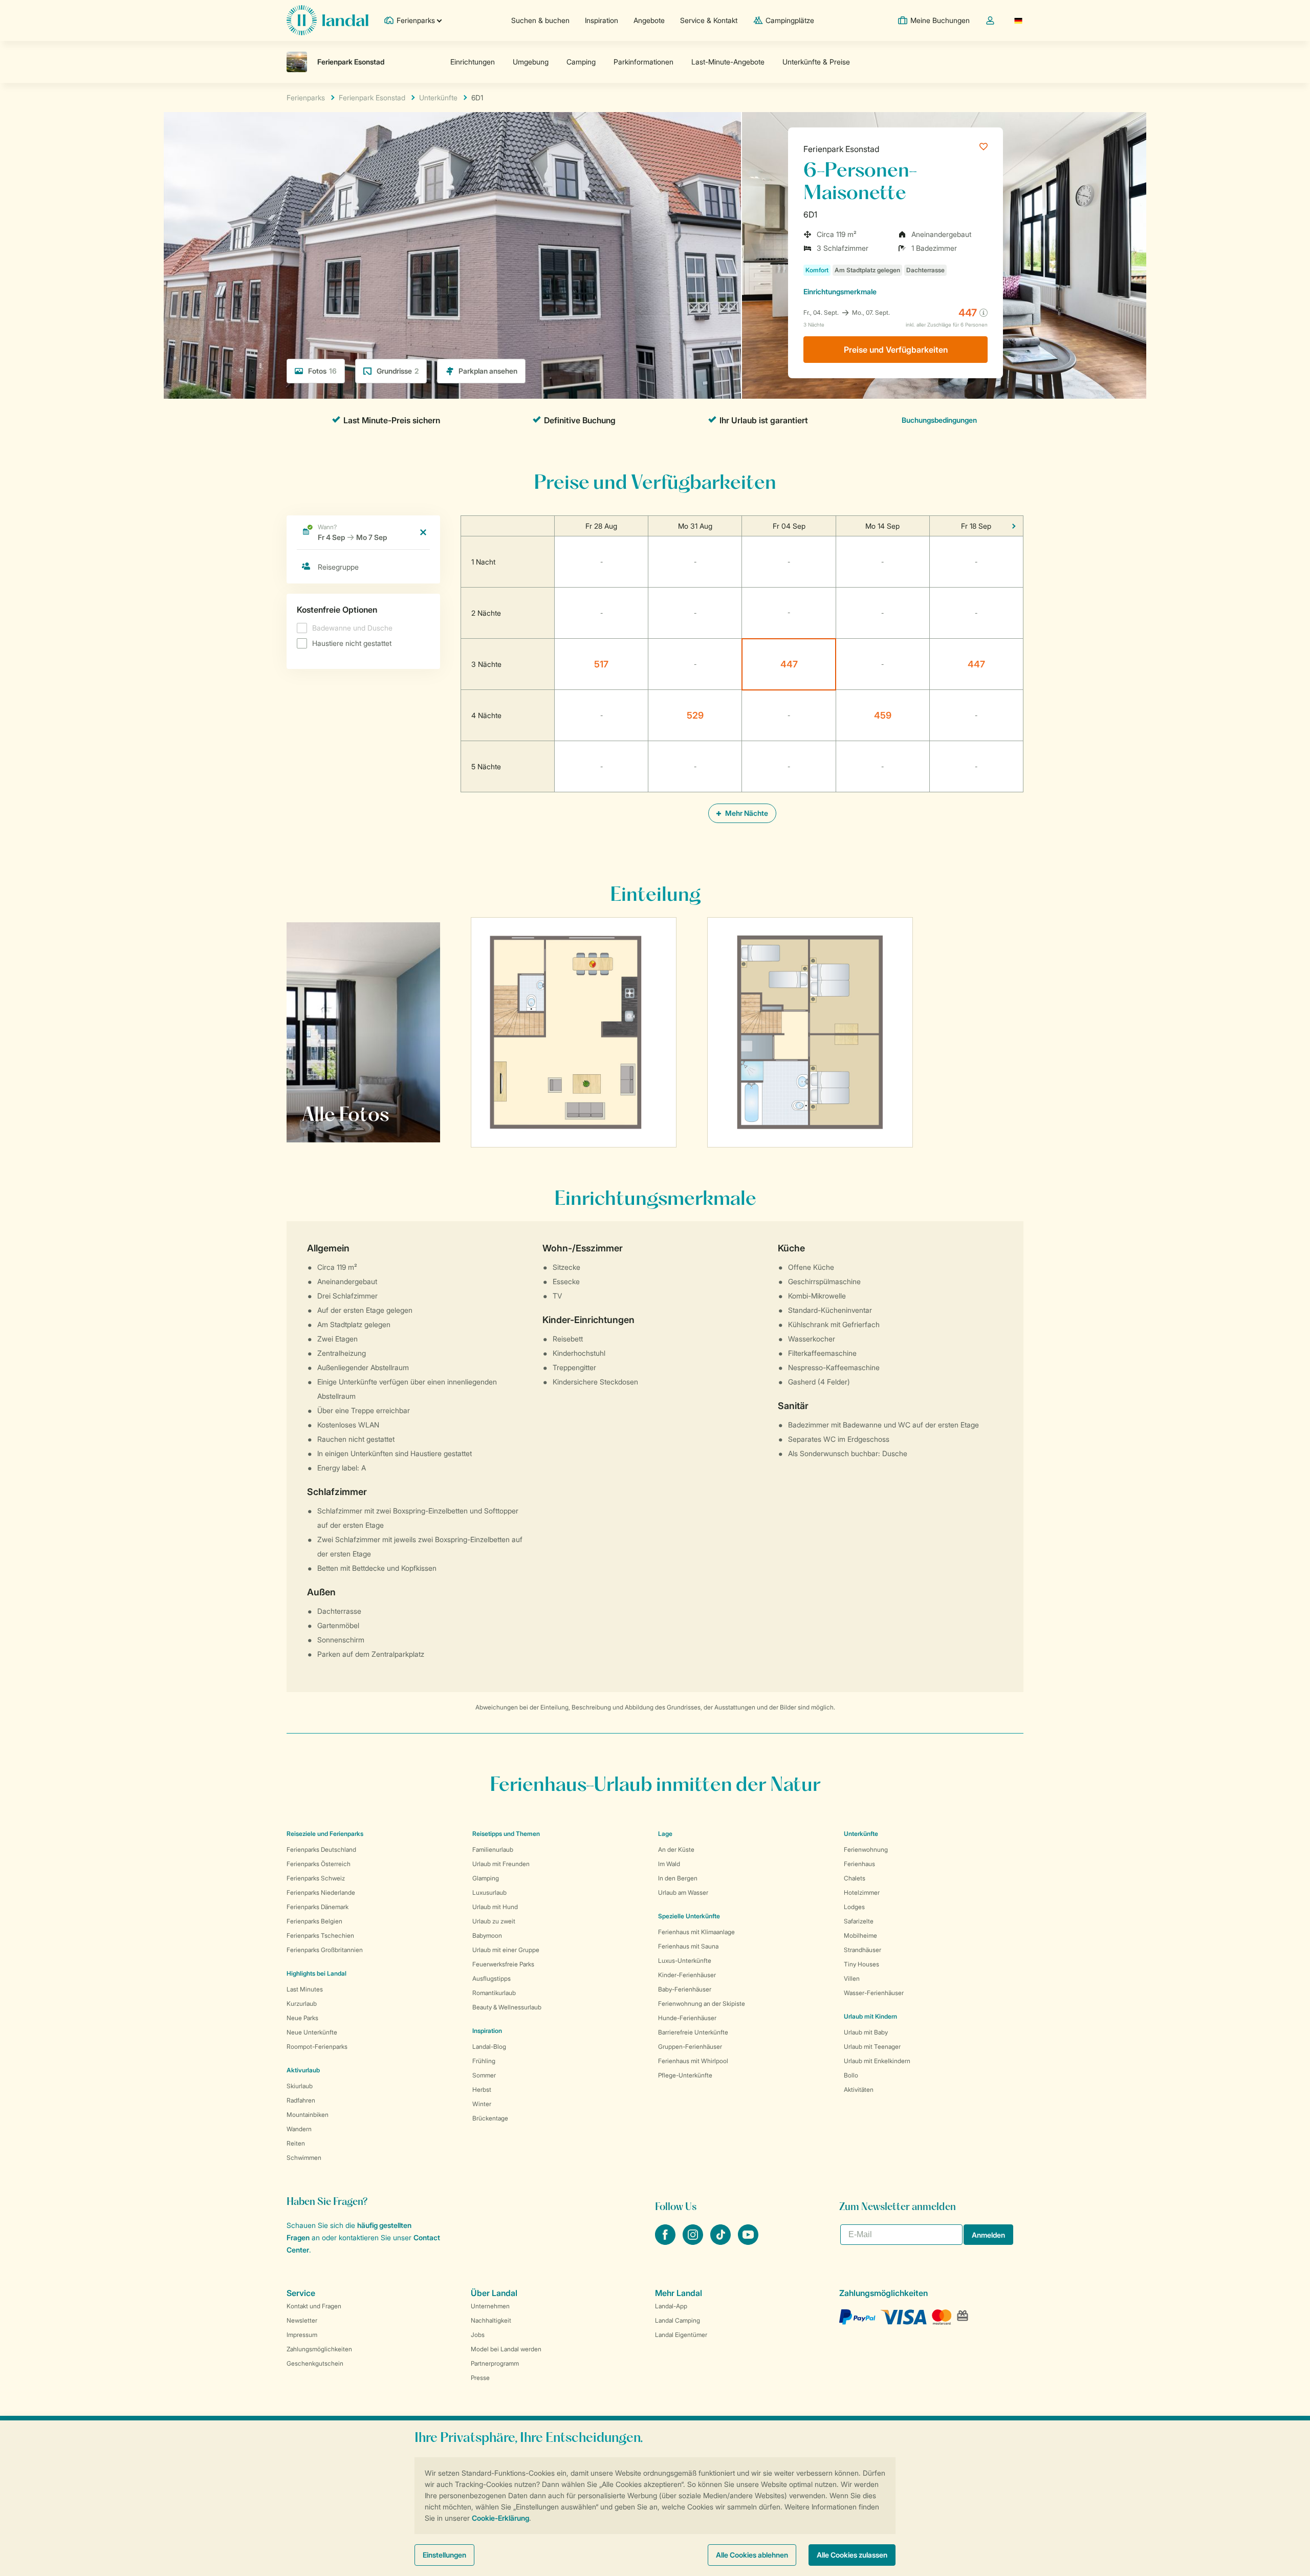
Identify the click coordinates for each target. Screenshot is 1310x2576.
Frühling (484, 2061)
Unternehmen (490, 2306)
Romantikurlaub (494, 1993)
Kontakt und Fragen (314, 2306)
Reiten (296, 2143)
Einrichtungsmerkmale (840, 291)
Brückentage (490, 2118)
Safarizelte (859, 1921)
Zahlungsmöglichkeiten (319, 2349)
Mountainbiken (308, 2115)
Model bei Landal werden (506, 2349)
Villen (852, 1978)
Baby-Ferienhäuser (685, 1989)
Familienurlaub (493, 1849)
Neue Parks (302, 2018)
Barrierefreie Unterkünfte (693, 2032)
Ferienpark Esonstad (841, 149)
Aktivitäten (859, 2090)
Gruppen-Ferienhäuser (690, 2047)
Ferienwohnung (866, 1849)
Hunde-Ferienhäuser (687, 2018)
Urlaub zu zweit (494, 1921)
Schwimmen (304, 2158)
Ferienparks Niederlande (321, 1892)
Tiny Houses (861, 1964)
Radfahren (301, 2100)
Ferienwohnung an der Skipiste (702, 2004)
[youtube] (748, 2242)
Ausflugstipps (492, 1978)
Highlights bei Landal (316, 1973)
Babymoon (487, 1935)
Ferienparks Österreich (319, 1864)
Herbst (482, 2090)
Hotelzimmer (862, 1892)
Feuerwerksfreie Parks (503, 1964)
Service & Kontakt (709, 20)
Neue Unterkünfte (312, 2032)
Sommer (484, 2075)
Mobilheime (860, 1935)
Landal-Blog (489, 2047)
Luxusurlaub (489, 1892)
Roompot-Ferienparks (317, 2047)
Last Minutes (305, 1989)
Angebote (649, 20)
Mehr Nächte (746, 813)
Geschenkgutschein (315, 2363)
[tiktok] (722, 2242)
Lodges (854, 1907)
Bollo (851, 2075)
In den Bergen (678, 1878)
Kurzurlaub (302, 2004)
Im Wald (669, 1864)
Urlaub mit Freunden (501, 1864)
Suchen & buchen (540, 20)
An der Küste (676, 1849)
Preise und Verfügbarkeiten (896, 350)
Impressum (302, 2335)
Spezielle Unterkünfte (689, 1916)
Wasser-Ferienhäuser (874, 1993)
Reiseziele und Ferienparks (325, 1834)
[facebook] (666, 2242)
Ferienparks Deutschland (321, 1849)
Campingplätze (790, 20)
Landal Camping (678, 2320)
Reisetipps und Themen (506, 1834)
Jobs (478, 2335)
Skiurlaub (300, 2086)
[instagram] (694, 2242)
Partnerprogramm (495, 2363)
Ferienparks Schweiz (316, 1878)
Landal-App (671, 2306)
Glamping (486, 1878)
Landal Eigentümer (681, 2335)
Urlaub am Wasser (683, 1892)
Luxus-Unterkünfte (685, 1961)
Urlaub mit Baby (866, 2032)
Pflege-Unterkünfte (685, 2075)
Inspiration (602, 20)
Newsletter (302, 2320)
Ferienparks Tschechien (320, 1935)
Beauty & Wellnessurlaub (507, 2007)
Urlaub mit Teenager (872, 2047)
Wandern (299, 2129)
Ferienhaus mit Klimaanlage (696, 1932)
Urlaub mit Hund (495, 1907)
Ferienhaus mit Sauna (688, 1946)
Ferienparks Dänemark (318, 1907)
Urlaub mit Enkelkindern (877, 2061)
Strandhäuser (863, 1950)
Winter (482, 2104)
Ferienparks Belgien (314, 1921)
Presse (480, 2378)
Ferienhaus (859, 1864)
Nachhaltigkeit (491, 2320)
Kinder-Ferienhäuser (687, 1975)
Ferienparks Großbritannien (325, 1950)
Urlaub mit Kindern (870, 2016)
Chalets (855, 1878)
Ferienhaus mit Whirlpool (693, 2061)
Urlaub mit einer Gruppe (506, 1950)
